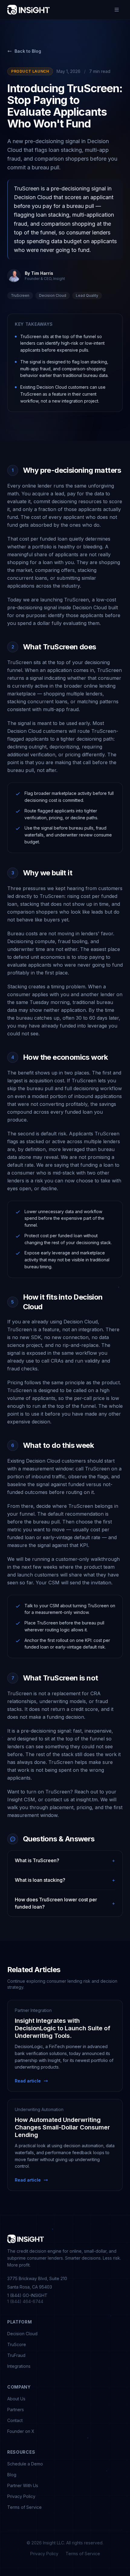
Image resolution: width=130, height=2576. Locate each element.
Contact (15, 2420)
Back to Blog (28, 51)
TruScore (17, 2344)
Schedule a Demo (25, 2464)
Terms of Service (24, 2507)
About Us (16, 2399)
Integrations (19, 2366)
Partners (16, 2410)
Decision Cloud (22, 2334)
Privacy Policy (21, 2496)
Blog (12, 2475)
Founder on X (21, 2431)
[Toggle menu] (117, 10)
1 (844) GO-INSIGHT (27, 2295)
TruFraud (16, 2355)
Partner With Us (23, 2485)
